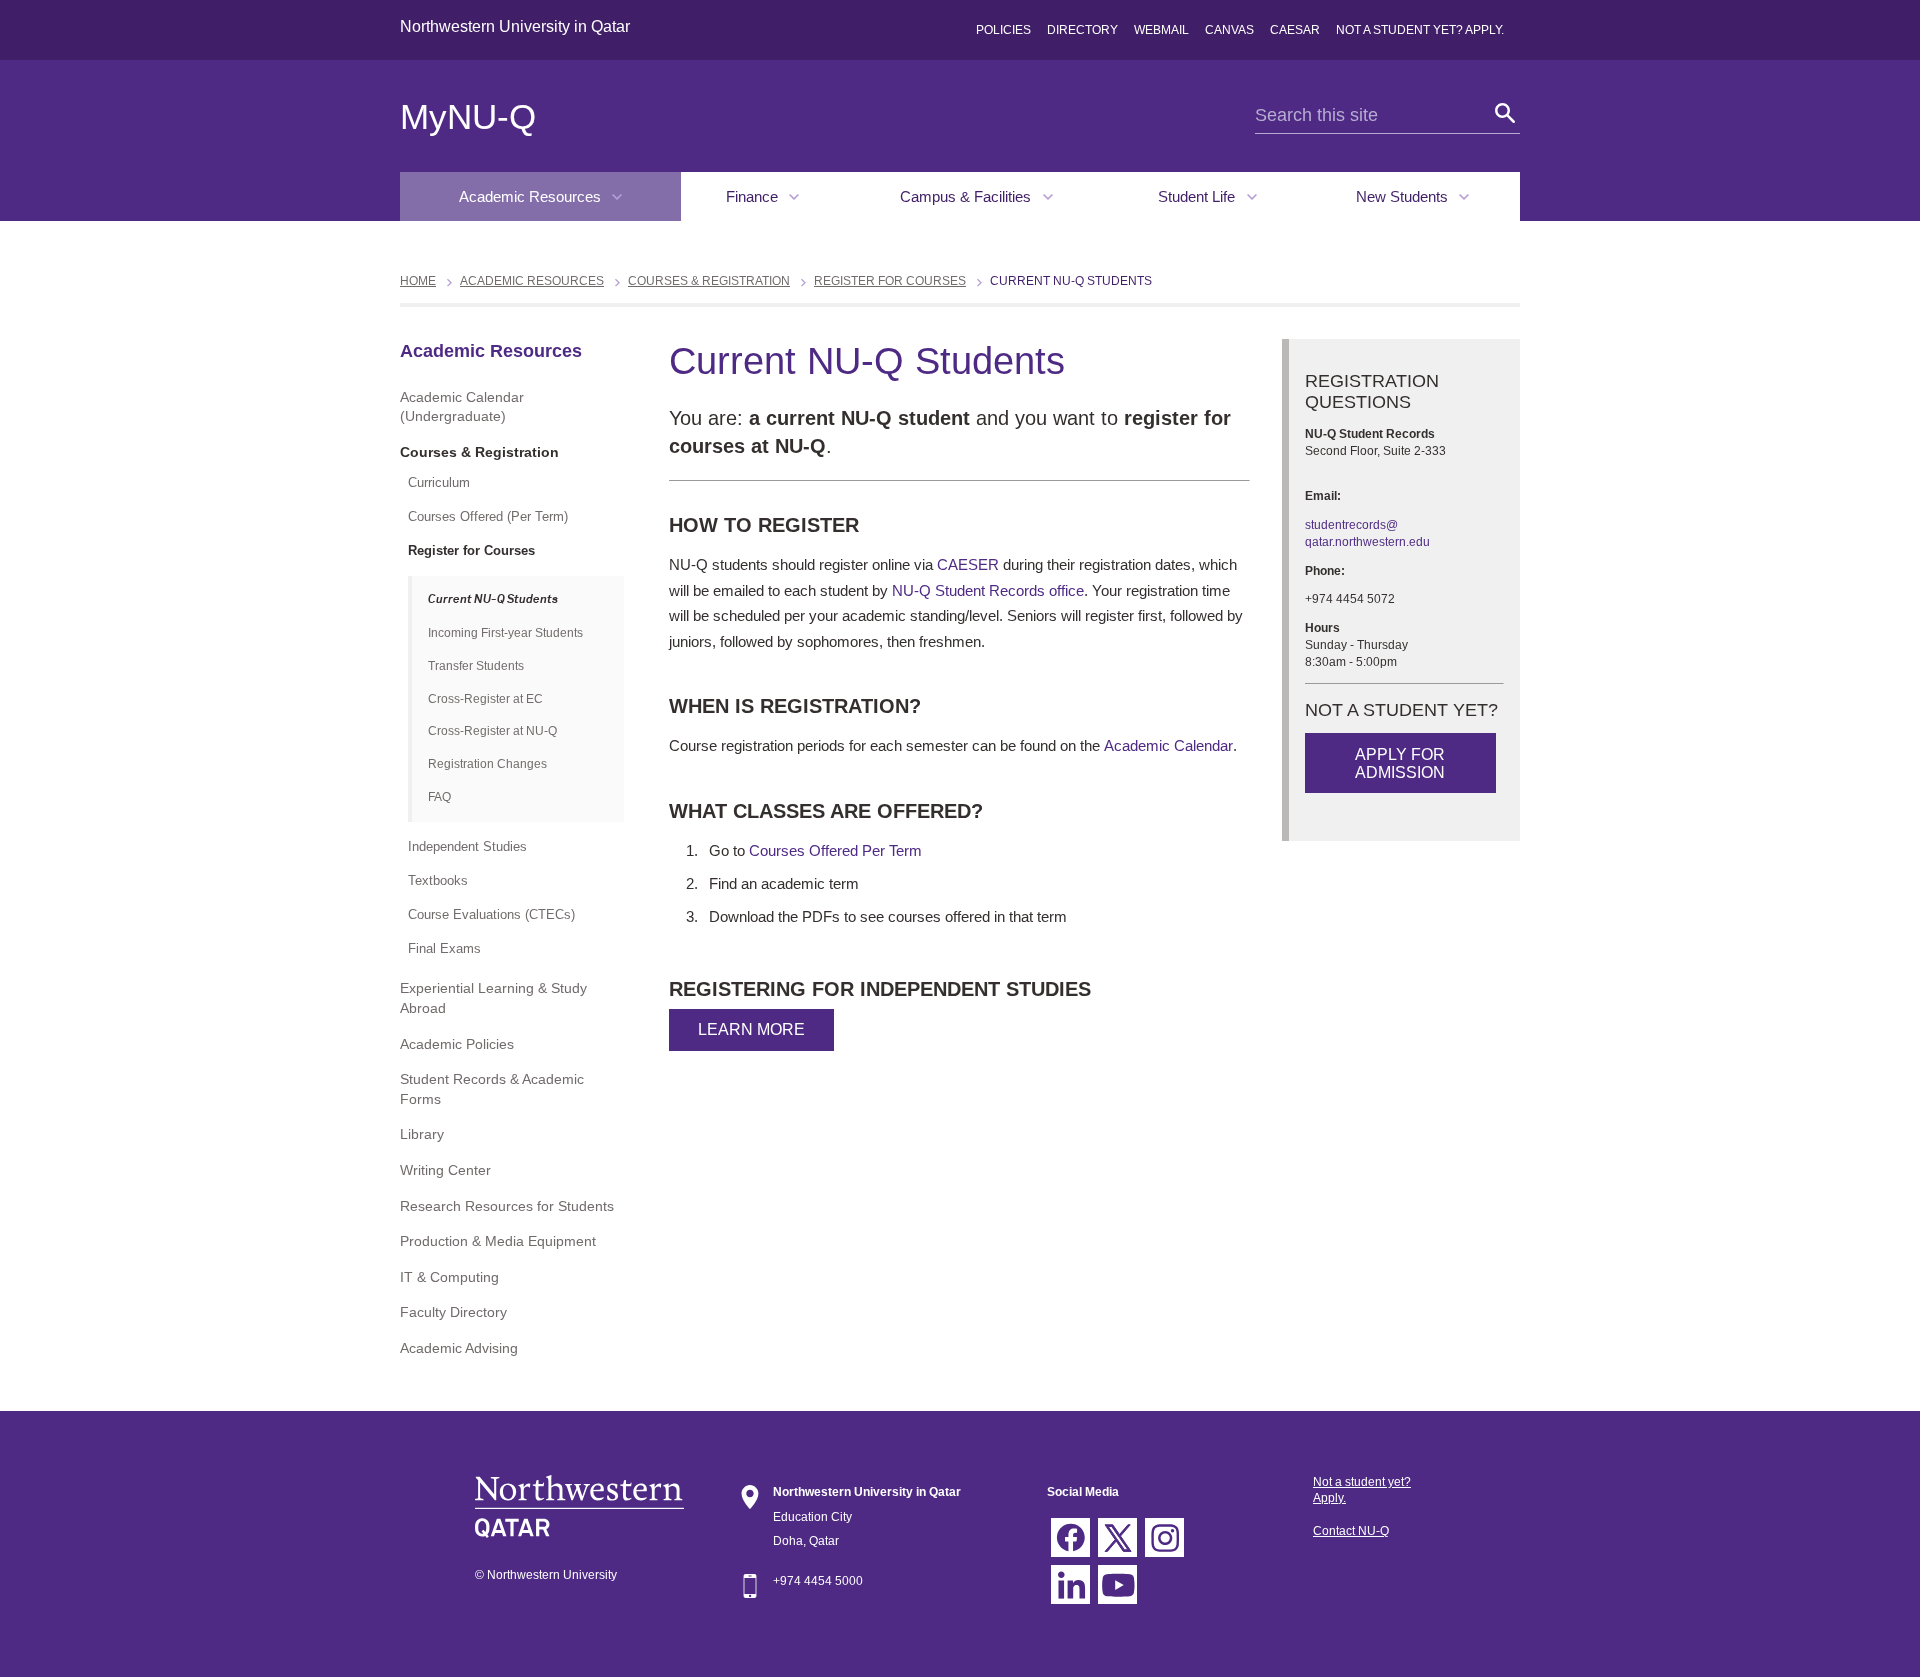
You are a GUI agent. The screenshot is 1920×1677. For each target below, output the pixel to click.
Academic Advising (459, 1348)
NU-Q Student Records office (988, 590)
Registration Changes (487, 764)
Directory (1082, 30)
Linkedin (1070, 1584)
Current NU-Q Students (493, 600)
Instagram (1164, 1537)
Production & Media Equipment (498, 1241)
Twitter (1117, 1537)
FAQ (439, 797)
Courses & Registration (709, 281)
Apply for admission (1400, 763)
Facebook (1070, 1537)
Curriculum (439, 482)
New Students (1404, 196)
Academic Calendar (1168, 745)
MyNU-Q (468, 116)
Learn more (751, 1029)
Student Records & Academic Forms (492, 1089)
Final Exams (444, 948)
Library (422, 1134)
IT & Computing (449, 1277)
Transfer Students (476, 666)
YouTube (1117, 1584)
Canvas (1229, 30)
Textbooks (438, 880)
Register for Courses (890, 281)
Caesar (1295, 30)
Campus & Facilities (967, 196)
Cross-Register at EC (485, 699)
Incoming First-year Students (505, 633)
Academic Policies (457, 1044)
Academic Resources (532, 196)
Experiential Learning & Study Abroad (493, 998)
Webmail (1161, 30)
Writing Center (445, 1170)
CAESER (968, 564)
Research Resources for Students (507, 1206)
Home (418, 281)
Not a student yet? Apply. (1420, 30)
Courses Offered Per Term (835, 850)
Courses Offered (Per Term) (488, 516)
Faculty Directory (453, 1312)
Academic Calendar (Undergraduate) (462, 407)
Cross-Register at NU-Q (492, 731)
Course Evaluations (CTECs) (491, 914)
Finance (754, 196)
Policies (1003, 30)
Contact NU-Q (1351, 1531)
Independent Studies (467, 846)
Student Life (1198, 196)
